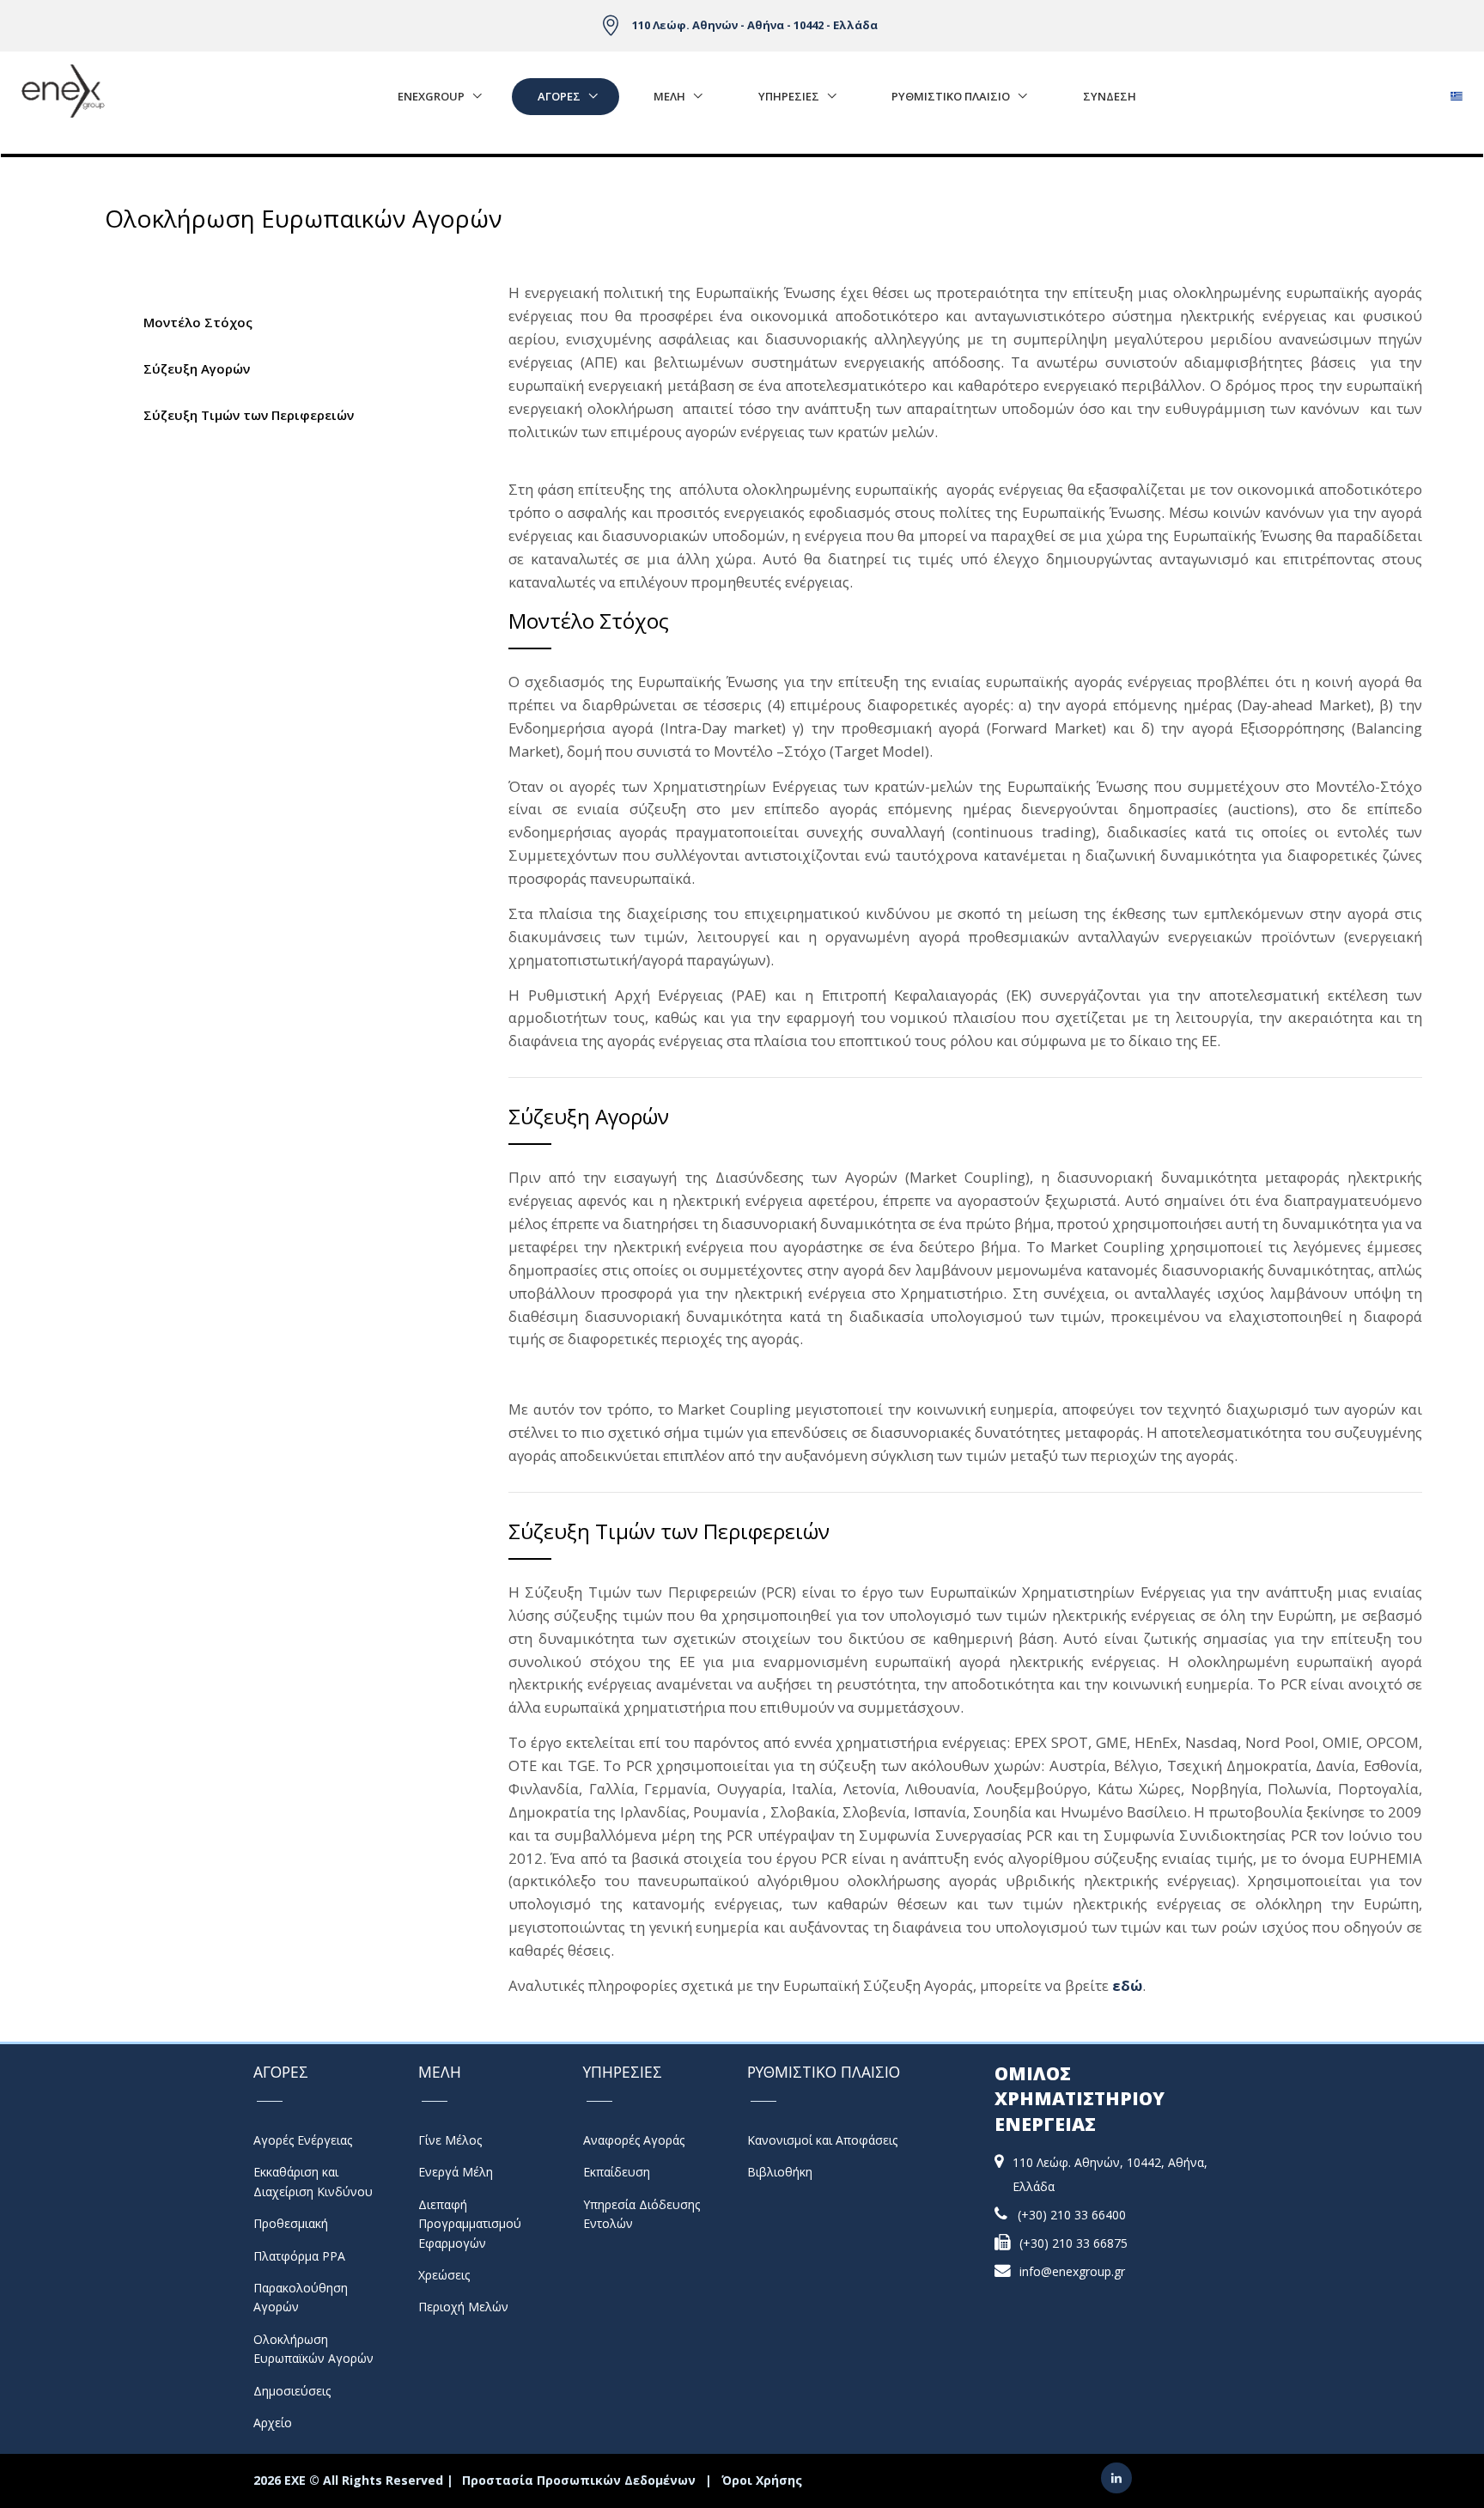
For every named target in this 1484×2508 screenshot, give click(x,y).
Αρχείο (273, 2423)
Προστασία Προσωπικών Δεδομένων (579, 2480)
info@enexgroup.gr (1072, 2271)
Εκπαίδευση (617, 2172)
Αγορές (559, 96)
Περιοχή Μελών (463, 2307)
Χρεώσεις (444, 2275)
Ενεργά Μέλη (456, 2172)
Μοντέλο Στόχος (198, 322)
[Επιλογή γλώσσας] (1456, 91)
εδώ (1127, 1985)
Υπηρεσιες (789, 96)
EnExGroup (431, 96)
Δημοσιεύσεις (292, 2391)
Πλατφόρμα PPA (299, 2256)
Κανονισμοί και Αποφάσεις (822, 2140)
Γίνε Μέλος (450, 2140)
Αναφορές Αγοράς (634, 2140)
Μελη (669, 96)
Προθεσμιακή (291, 2223)
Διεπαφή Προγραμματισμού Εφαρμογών (470, 2224)
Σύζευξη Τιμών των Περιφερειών (249, 415)
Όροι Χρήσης (762, 2480)
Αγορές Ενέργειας (303, 2140)
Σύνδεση (1110, 96)
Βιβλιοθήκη (780, 2172)
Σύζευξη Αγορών (197, 368)
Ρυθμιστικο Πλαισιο (951, 96)
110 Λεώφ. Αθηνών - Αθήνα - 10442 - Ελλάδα (755, 25)
